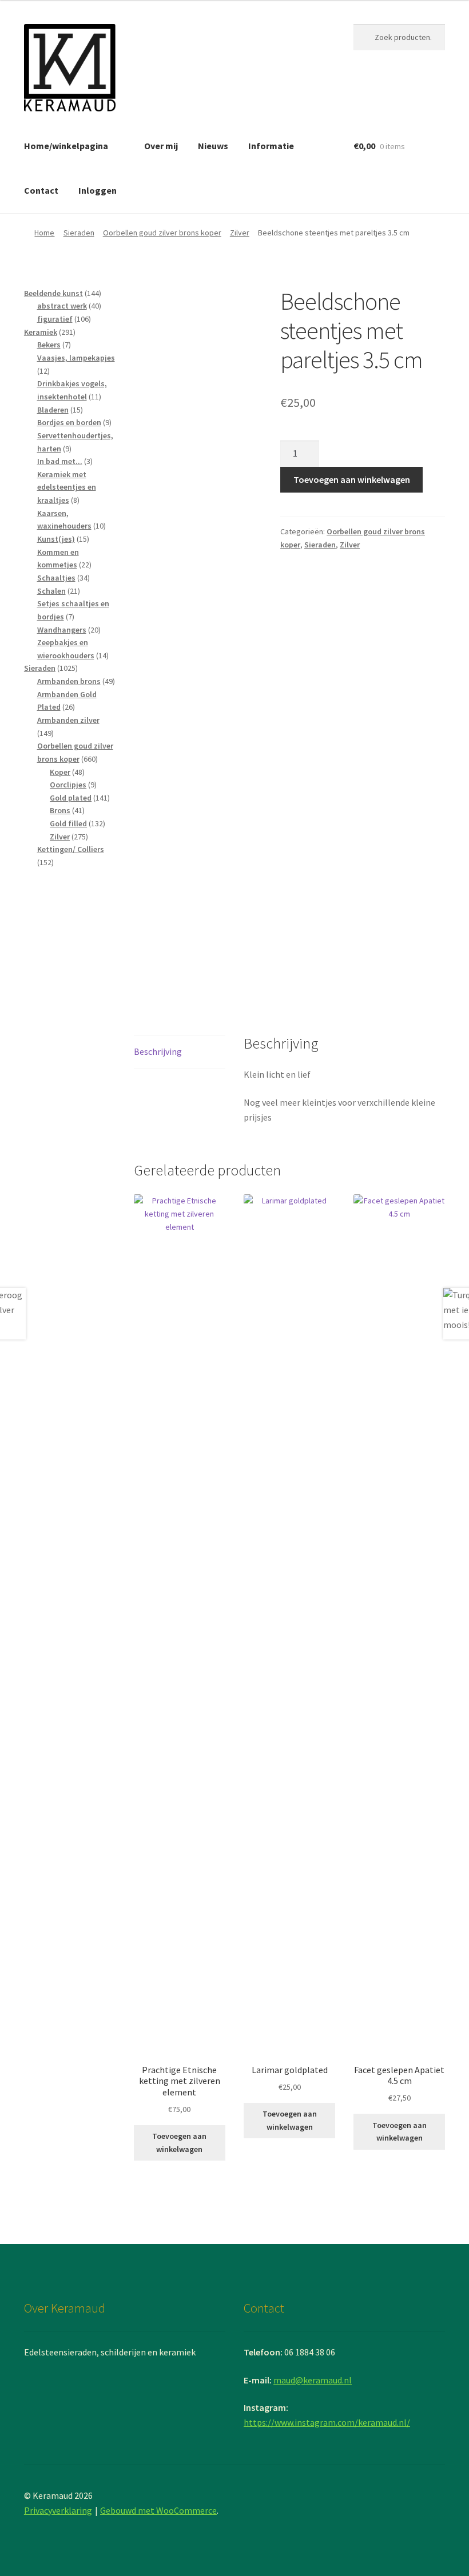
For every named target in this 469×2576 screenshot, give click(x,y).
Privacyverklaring (58, 2510)
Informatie (271, 146)
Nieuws (213, 146)
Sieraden (79, 233)
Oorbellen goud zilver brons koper (162, 233)
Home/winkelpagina (66, 146)
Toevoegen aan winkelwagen (352, 479)
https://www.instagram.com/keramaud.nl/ (327, 2422)
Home (44, 233)
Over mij (161, 146)
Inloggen (98, 190)
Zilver (240, 233)
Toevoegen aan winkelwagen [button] (179, 2143)
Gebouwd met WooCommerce (158, 2510)
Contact (41, 190)
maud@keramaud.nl (313, 2380)
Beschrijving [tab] (158, 1051)
